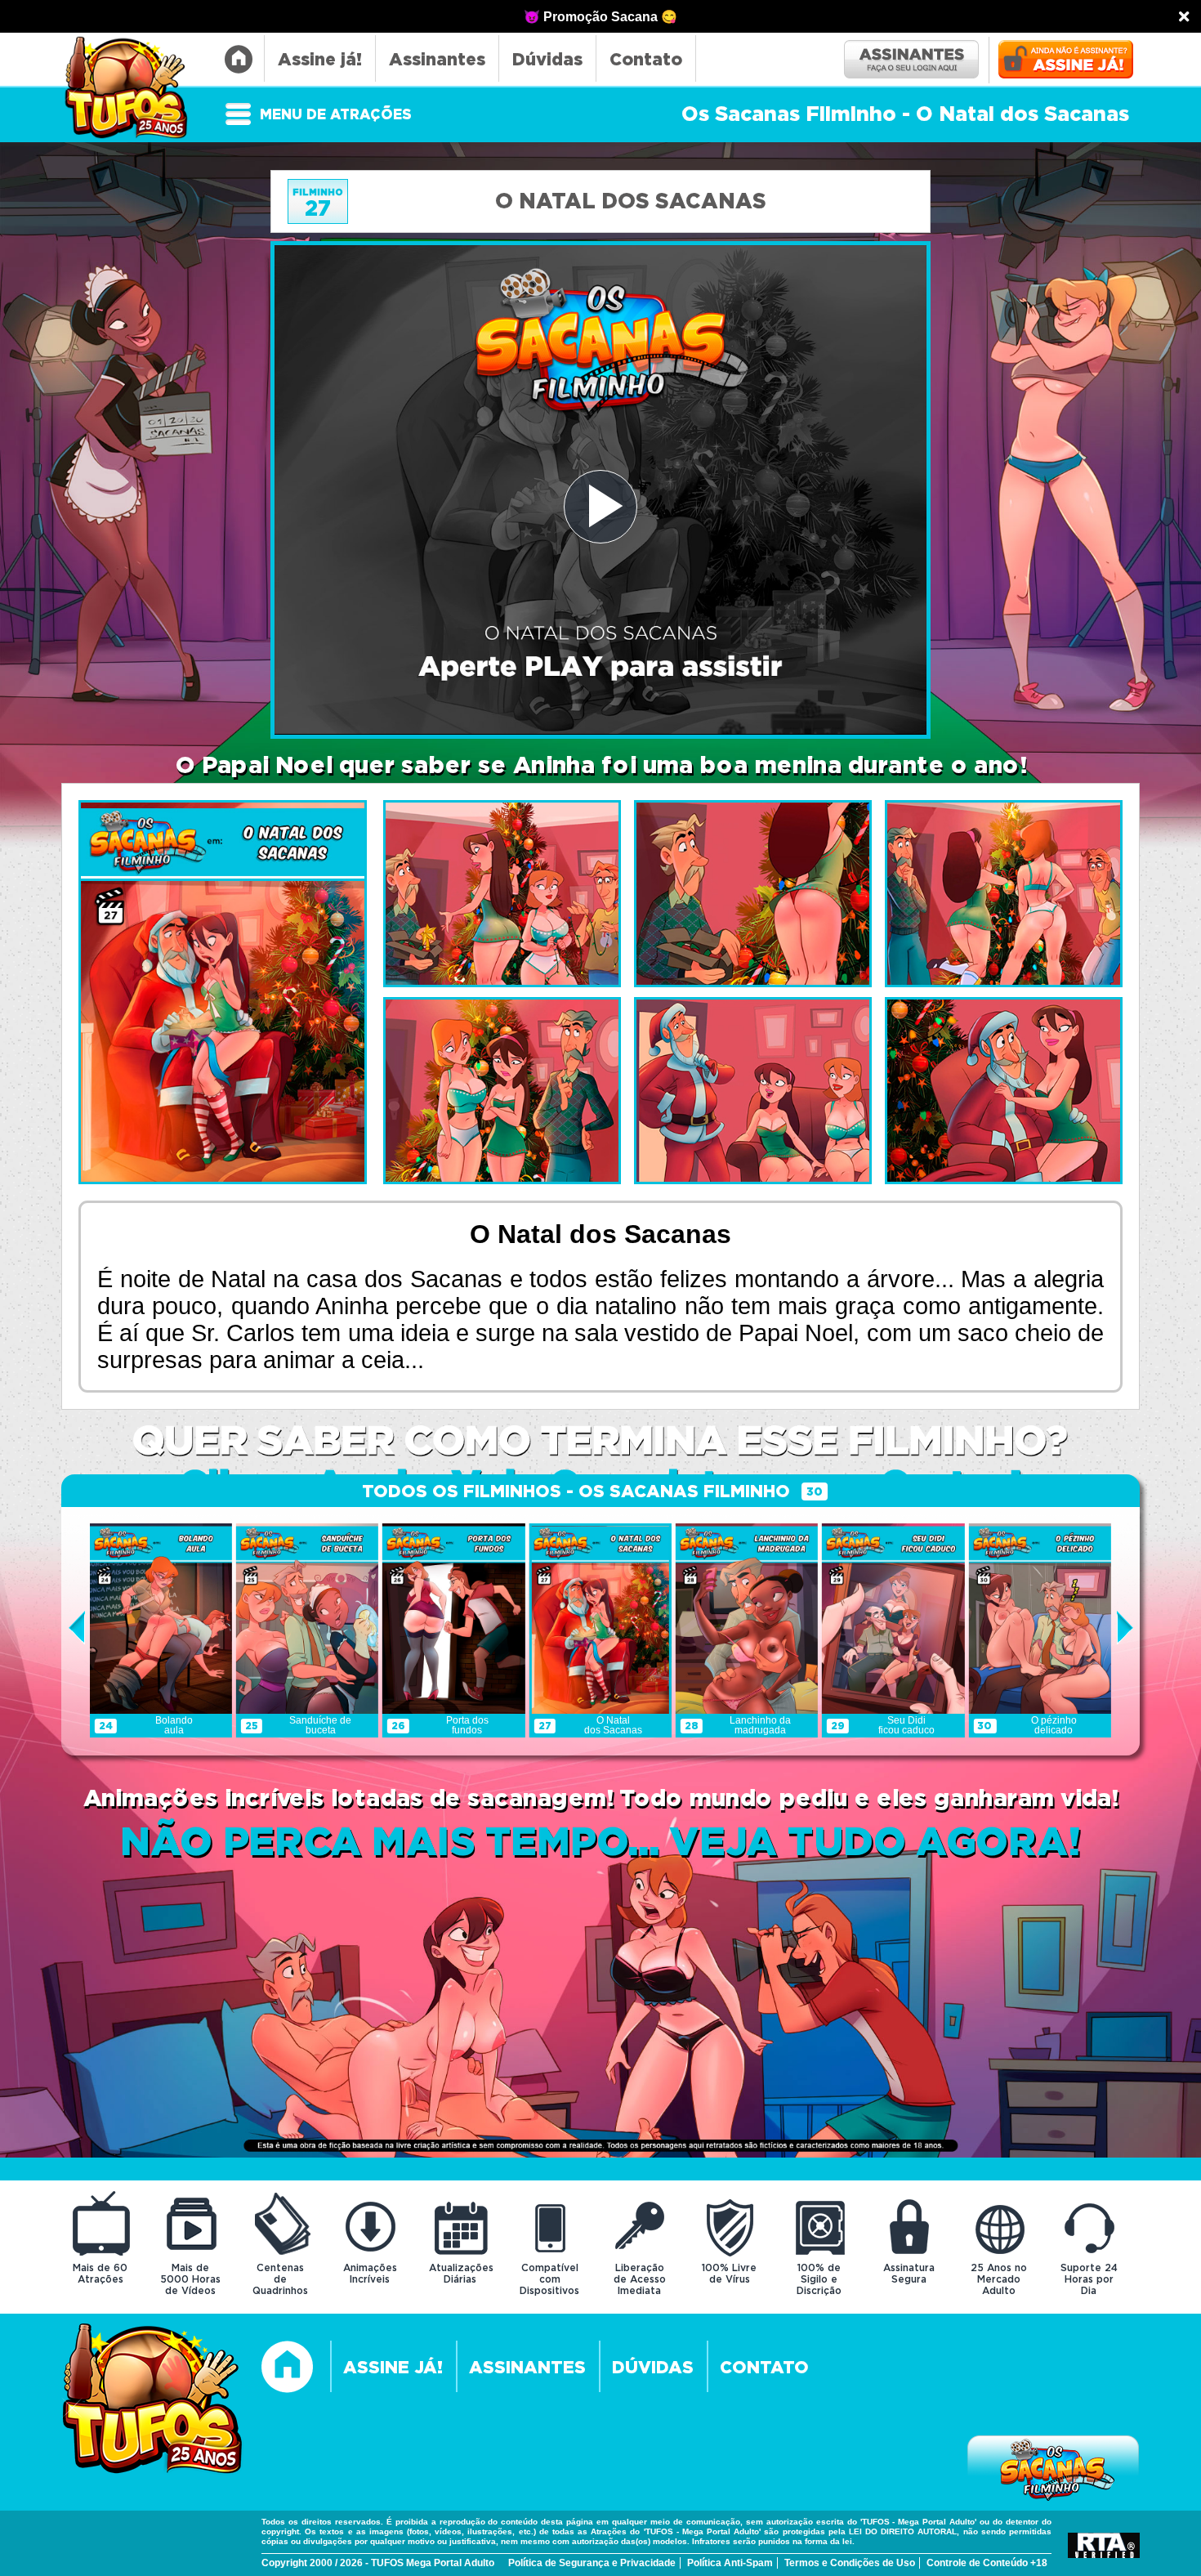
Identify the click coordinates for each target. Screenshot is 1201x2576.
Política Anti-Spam (730, 2563)
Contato (646, 60)
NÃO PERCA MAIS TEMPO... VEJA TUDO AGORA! (600, 1843)
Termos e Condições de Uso (850, 2563)
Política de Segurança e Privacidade (592, 2563)
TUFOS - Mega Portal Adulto (134, 89)
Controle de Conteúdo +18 (987, 2563)
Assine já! (320, 60)
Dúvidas (547, 60)
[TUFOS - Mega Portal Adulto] (153, 2401)
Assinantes (437, 60)
